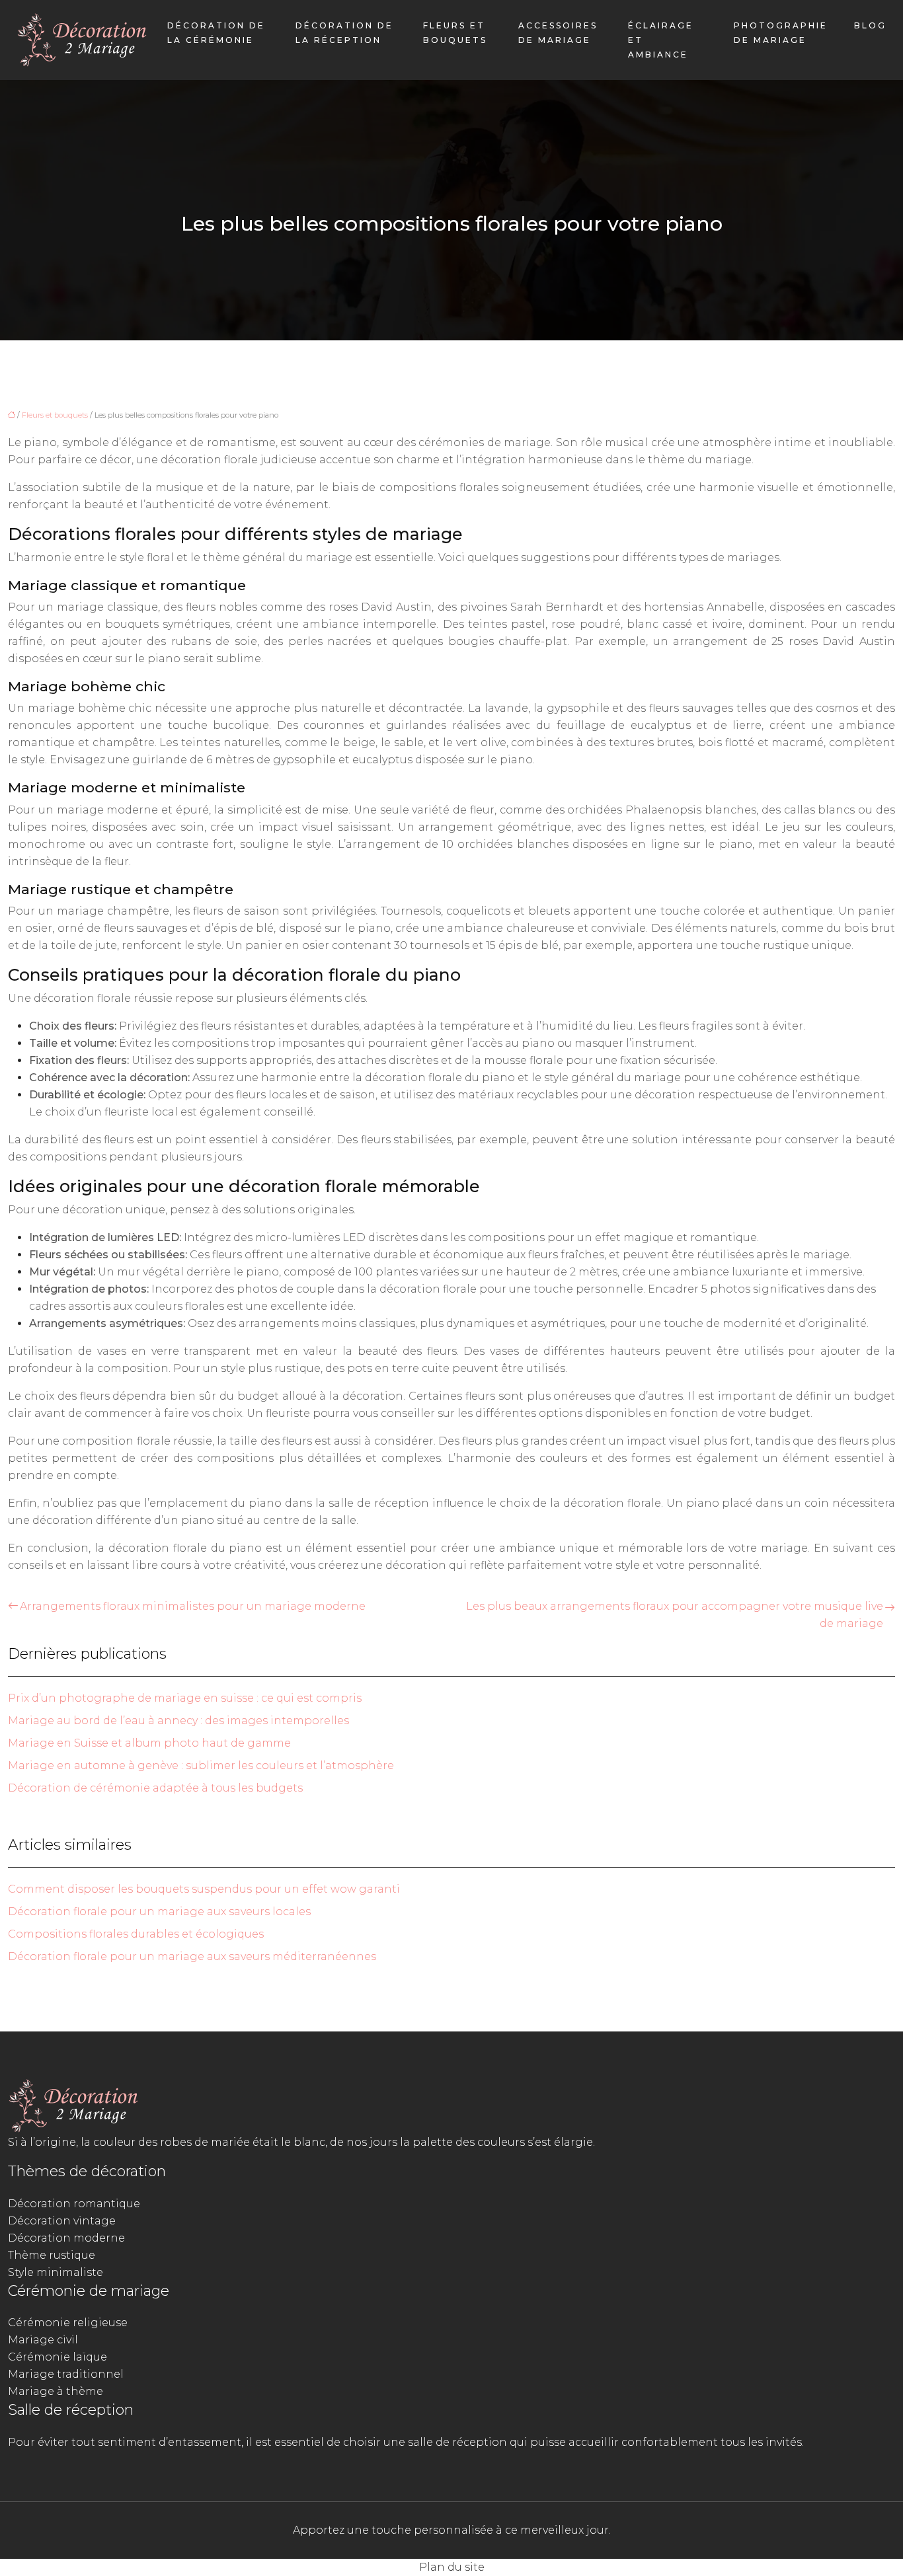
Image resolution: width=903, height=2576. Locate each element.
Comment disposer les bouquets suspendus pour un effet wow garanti (204, 1889)
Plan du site (452, 2567)
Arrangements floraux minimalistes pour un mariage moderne (193, 1606)
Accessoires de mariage (558, 33)
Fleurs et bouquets (455, 33)
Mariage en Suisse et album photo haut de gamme (149, 1743)
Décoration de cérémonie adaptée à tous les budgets (155, 1788)
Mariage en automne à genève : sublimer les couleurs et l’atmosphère (201, 1765)
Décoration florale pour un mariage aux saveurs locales (159, 1912)
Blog (870, 25)
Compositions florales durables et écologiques (136, 1934)
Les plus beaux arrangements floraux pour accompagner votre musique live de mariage (675, 1615)
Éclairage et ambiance (661, 40)
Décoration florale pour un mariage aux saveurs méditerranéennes (192, 1956)
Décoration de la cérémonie (216, 33)
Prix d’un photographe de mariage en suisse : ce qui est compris (185, 1698)
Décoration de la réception (344, 33)
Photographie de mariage (781, 33)
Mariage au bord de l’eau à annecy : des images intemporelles (178, 1721)
